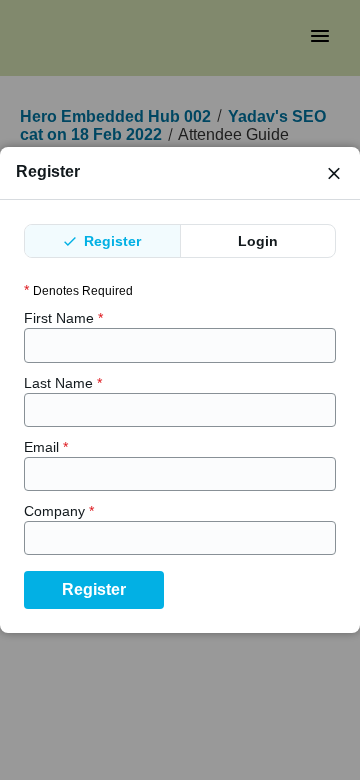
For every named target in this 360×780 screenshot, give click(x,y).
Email (46, 447)
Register (110, 241)
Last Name (63, 383)
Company (59, 511)
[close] (334, 173)
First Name (63, 318)
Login (258, 241)
